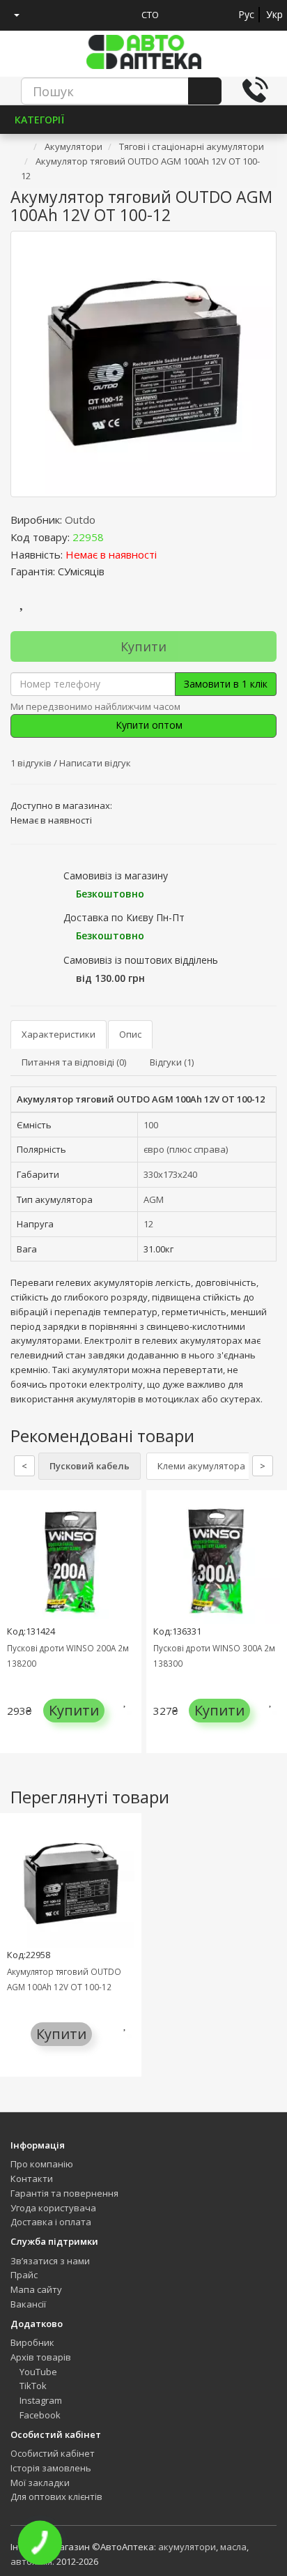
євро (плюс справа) (186, 1149)
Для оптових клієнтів (56, 2497)
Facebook (39, 2415)
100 (151, 1125)
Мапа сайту (36, 2289)
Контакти (32, 2179)
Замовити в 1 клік (226, 684)
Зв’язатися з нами (50, 2261)
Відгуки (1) (172, 1062)
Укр (274, 14)
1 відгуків (32, 763)
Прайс (24, 2275)
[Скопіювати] (115, 537)
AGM (154, 1199)
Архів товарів (41, 2357)
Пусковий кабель (90, 1466)
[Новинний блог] (93, 15)
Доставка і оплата (51, 2222)
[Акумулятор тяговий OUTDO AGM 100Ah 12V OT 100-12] (143, 364)
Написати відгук (95, 763)
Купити (143, 646)
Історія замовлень (51, 2468)
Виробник (32, 2342)
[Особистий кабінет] (11, 15)
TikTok (32, 2386)
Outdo (80, 520)
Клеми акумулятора (201, 1466)
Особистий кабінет (53, 2453)
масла (233, 2547)
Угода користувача (53, 2208)
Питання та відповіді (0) (74, 1062)
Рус (246, 14)
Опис (130, 1034)
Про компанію (42, 2164)
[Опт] (119, 15)
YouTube (37, 2372)
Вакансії (28, 2304)
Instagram (40, 2400)
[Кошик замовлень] (68, 15)
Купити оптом (148, 725)
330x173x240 (170, 1174)
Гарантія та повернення (64, 2193)
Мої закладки (40, 2483)
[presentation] (14, 1632)
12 (148, 1224)
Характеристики (59, 1034)
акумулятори (187, 2547)
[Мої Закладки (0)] (42, 15)
